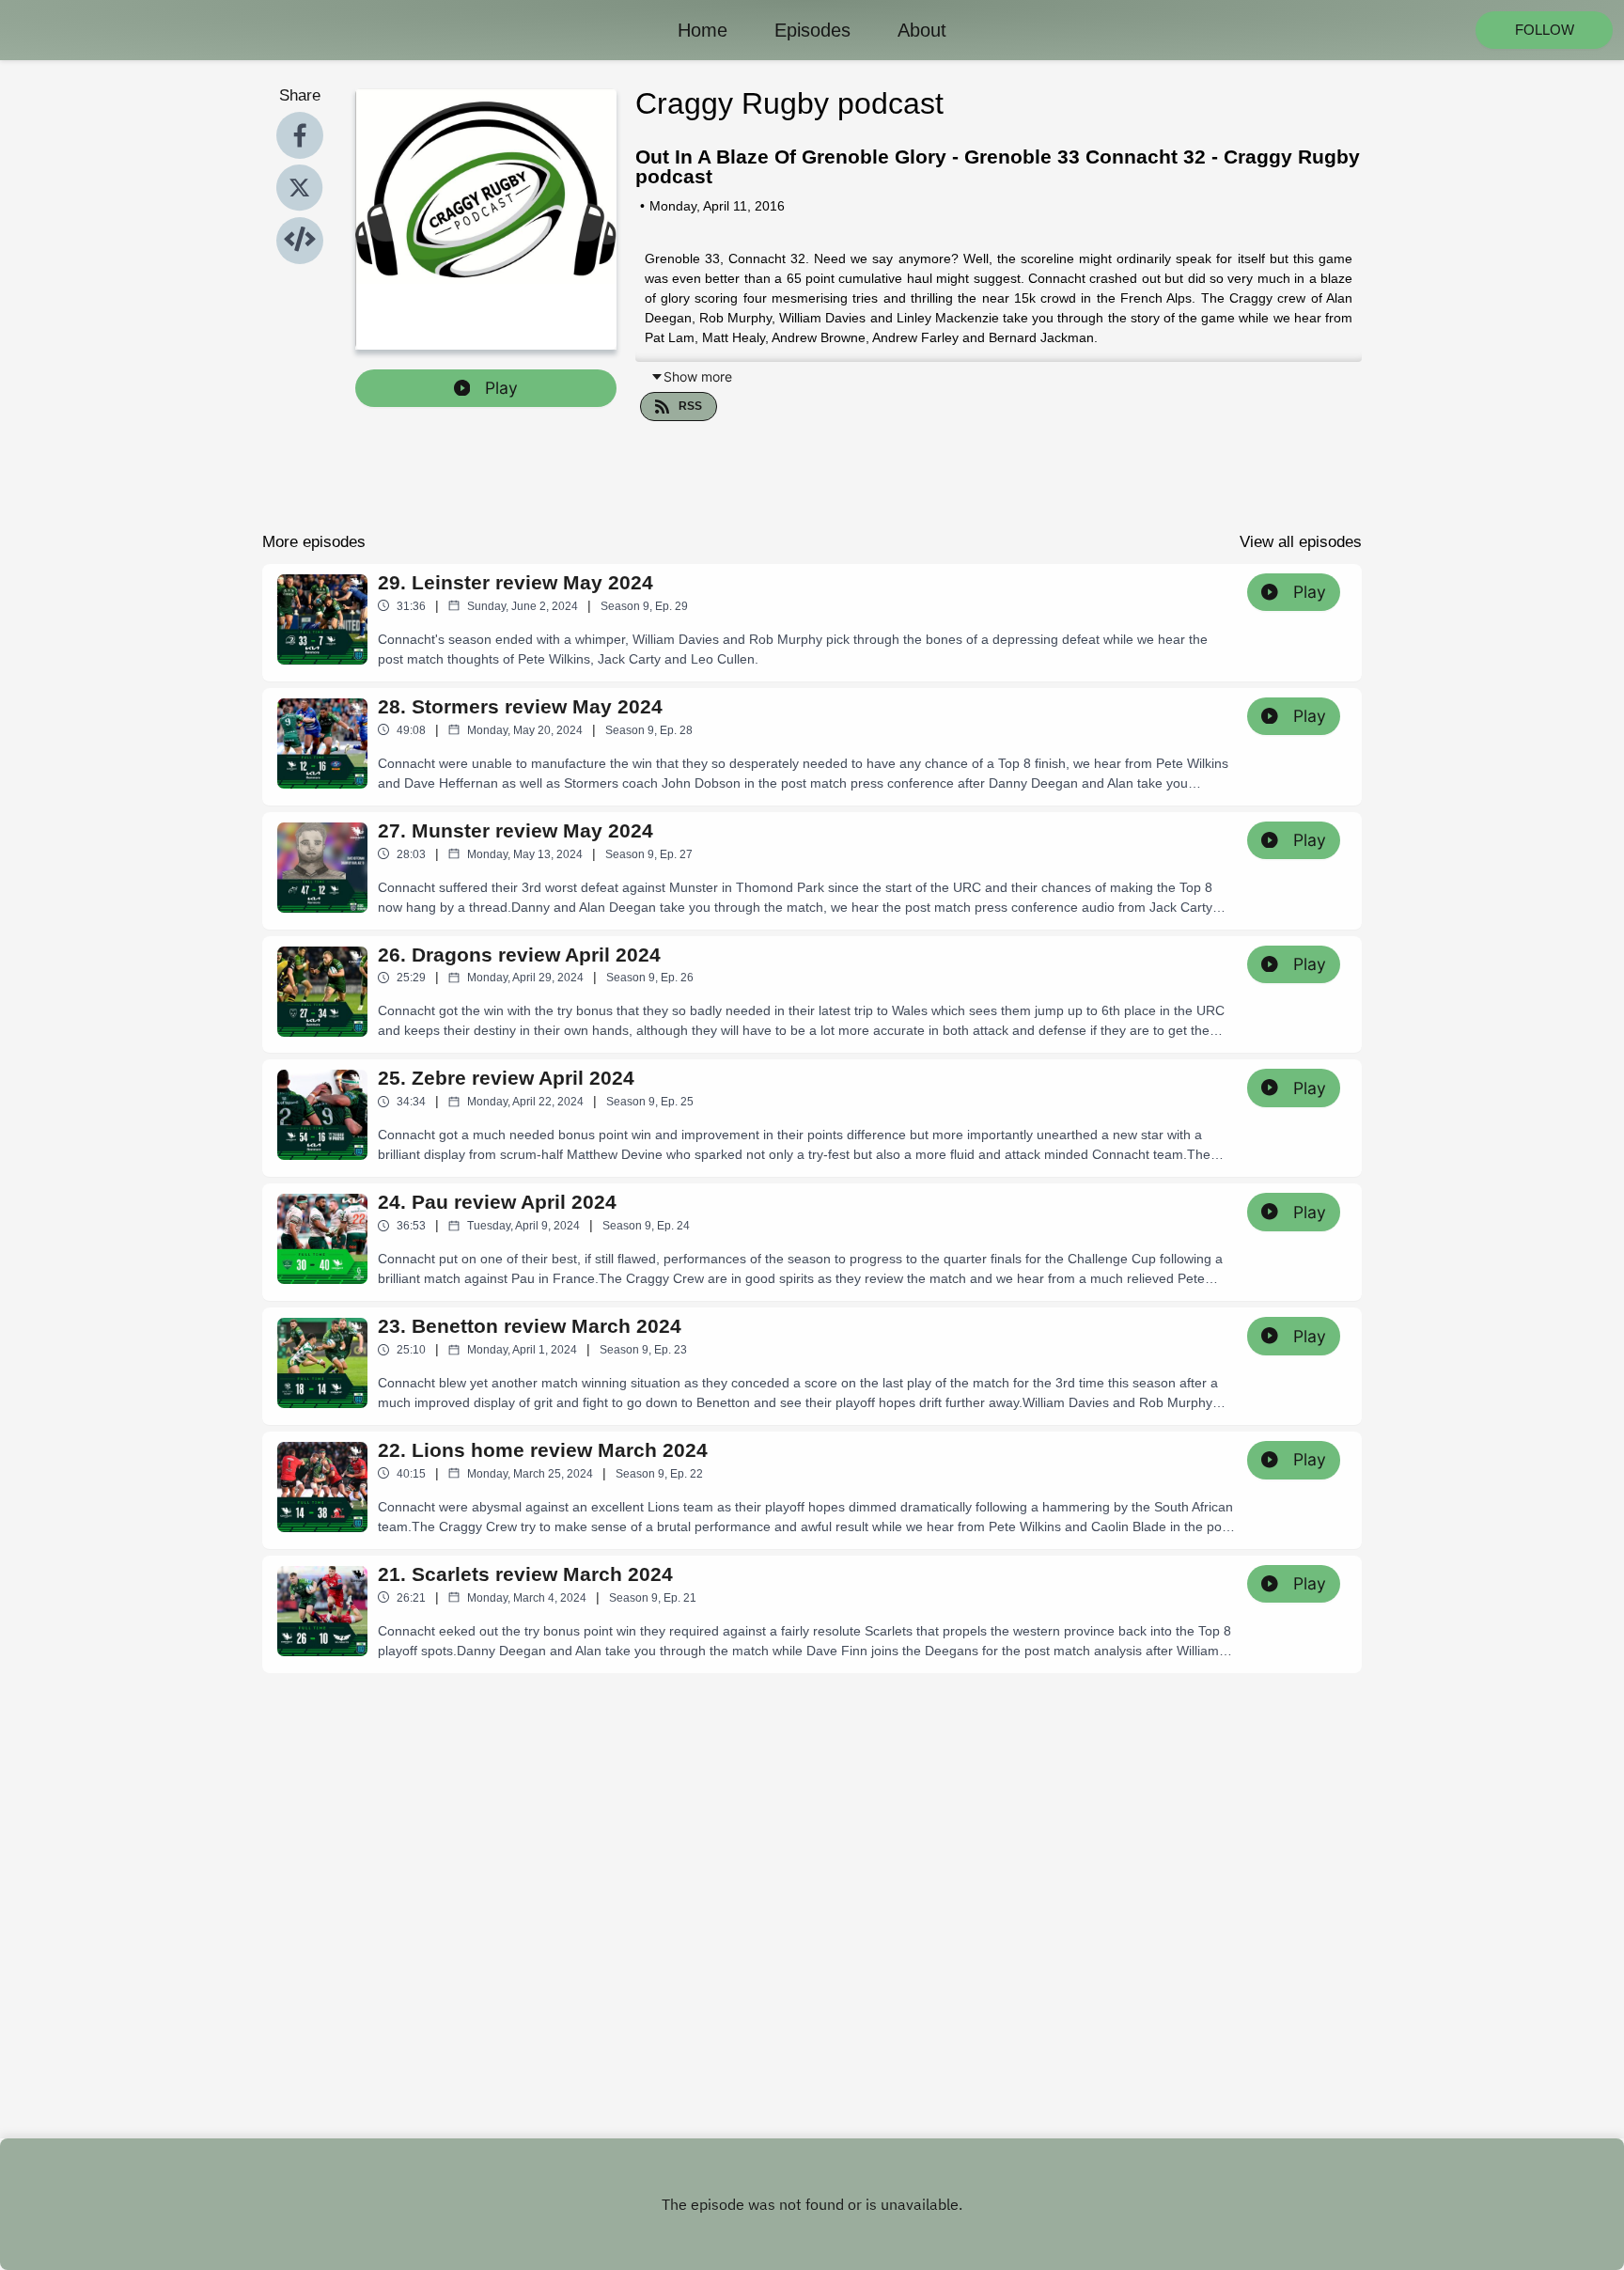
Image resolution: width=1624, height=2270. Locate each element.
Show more (698, 376)
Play (501, 388)
